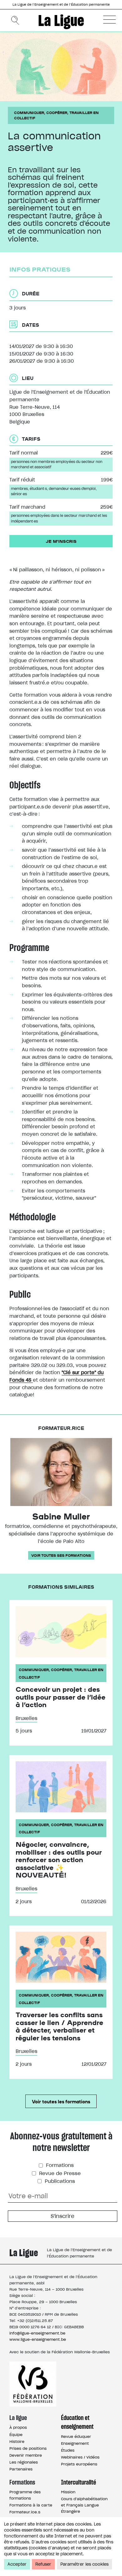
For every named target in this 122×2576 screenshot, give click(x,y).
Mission (68, 2492)
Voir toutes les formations (61, 2101)
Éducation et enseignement (77, 2422)
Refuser (43, 2564)
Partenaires (21, 2469)
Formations (59, 2165)
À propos (18, 2427)
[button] (109, 19)
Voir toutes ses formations (61, 1555)
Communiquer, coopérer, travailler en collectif (56, 115)
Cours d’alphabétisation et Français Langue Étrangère (84, 2505)
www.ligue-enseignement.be (38, 2339)
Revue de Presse (59, 2173)
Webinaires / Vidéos (80, 2457)
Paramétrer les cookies (84, 2564)
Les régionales (24, 2462)
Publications (59, 2181)
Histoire (17, 2441)
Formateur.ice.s (25, 2512)
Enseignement (75, 2443)
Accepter (17, 2564)
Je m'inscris (61, 541)
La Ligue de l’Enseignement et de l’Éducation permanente (61, 5)
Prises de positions (28, 2448)
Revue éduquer (76, 2436)
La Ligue (61, 20)
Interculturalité (79, 2482)
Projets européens (79, 2464)
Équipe (16, 2435)
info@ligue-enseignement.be (37, 2333)
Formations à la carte (31, 2505)
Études (68, 2450)
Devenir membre (26, 2455)
